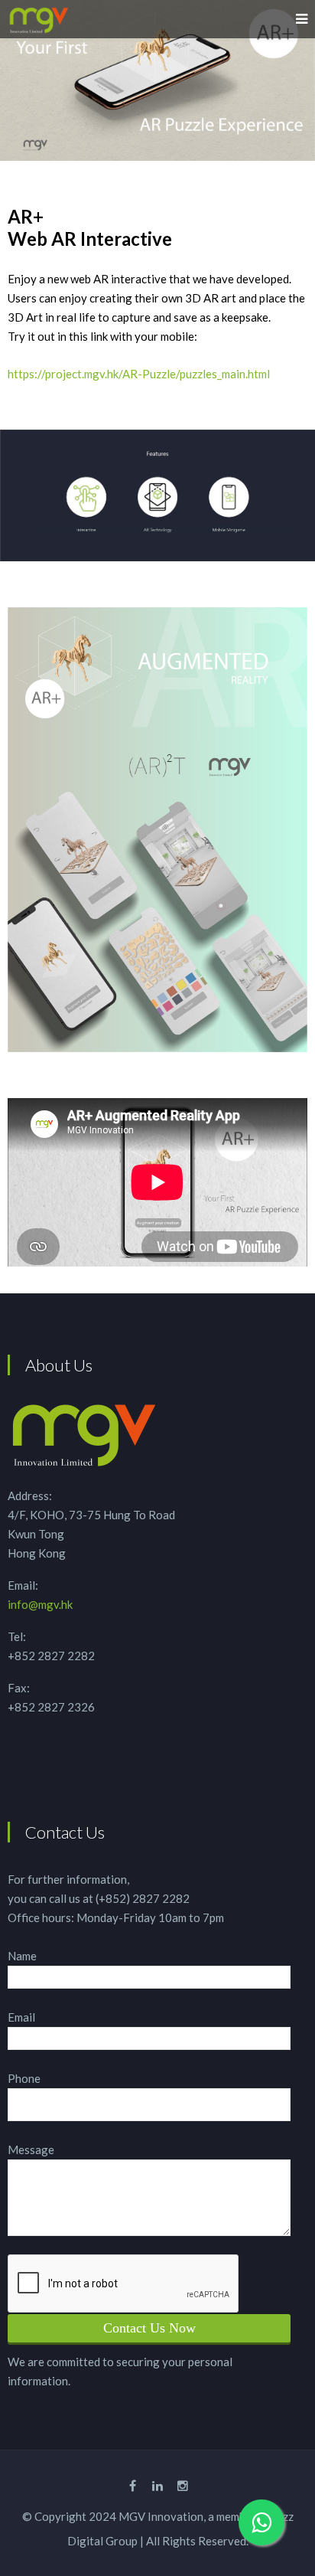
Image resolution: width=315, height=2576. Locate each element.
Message (31, 2149)
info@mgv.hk (40, 1604)
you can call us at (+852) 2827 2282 (99, 1898)
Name (22, 1956)
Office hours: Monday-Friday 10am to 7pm (116, 1917)
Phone (24, 2078)
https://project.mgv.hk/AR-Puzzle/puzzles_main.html (139, 374)
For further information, (68, 1879)
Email (21, 2017)
